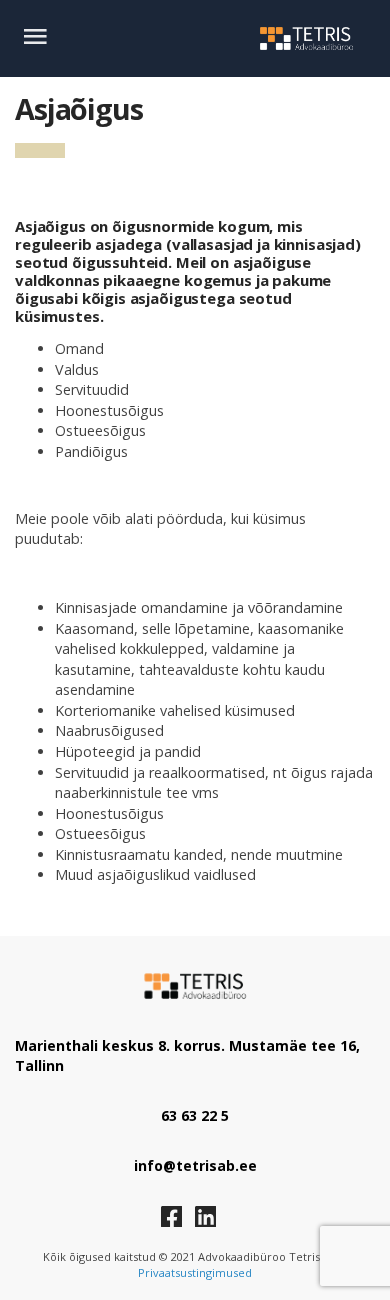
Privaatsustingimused (195, 1272)
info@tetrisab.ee (195, 1165)
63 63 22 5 (195, 1115)
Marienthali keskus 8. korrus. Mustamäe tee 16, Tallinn (187, 1055)
